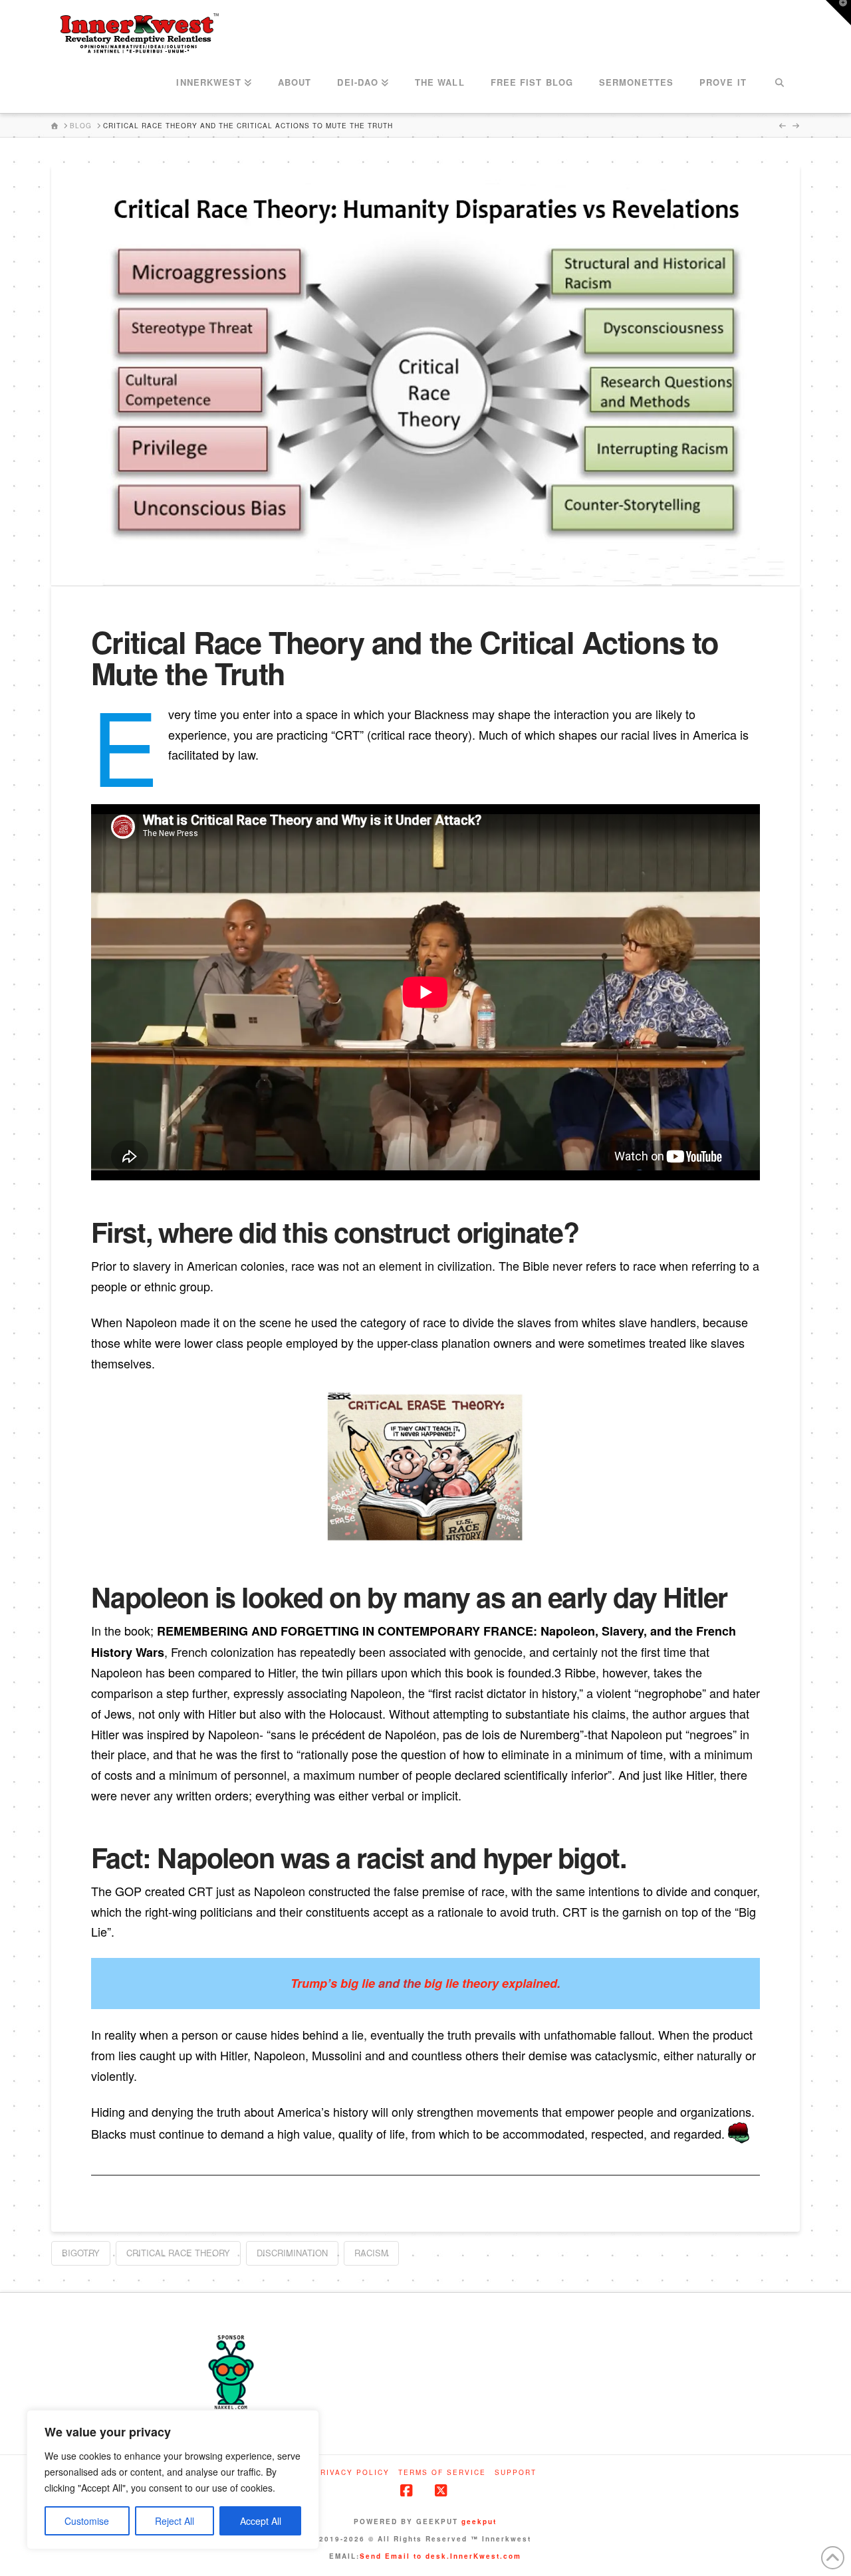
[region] (173, 2480)
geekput (479, 2522)
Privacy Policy (352, 2473)
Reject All (175, 2521)
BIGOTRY (81, 2253)
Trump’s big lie (333, 1983)
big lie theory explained (491, 1983)
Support (516, 2473)
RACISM (371, 2253)
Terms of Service (442, 2473)
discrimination (292, 2253)
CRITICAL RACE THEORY (178, 2253)
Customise (87, 2521)
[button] (838, 13)
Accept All (261, 2521)
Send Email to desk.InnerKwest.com (440, 2556)
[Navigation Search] (780, 83)
